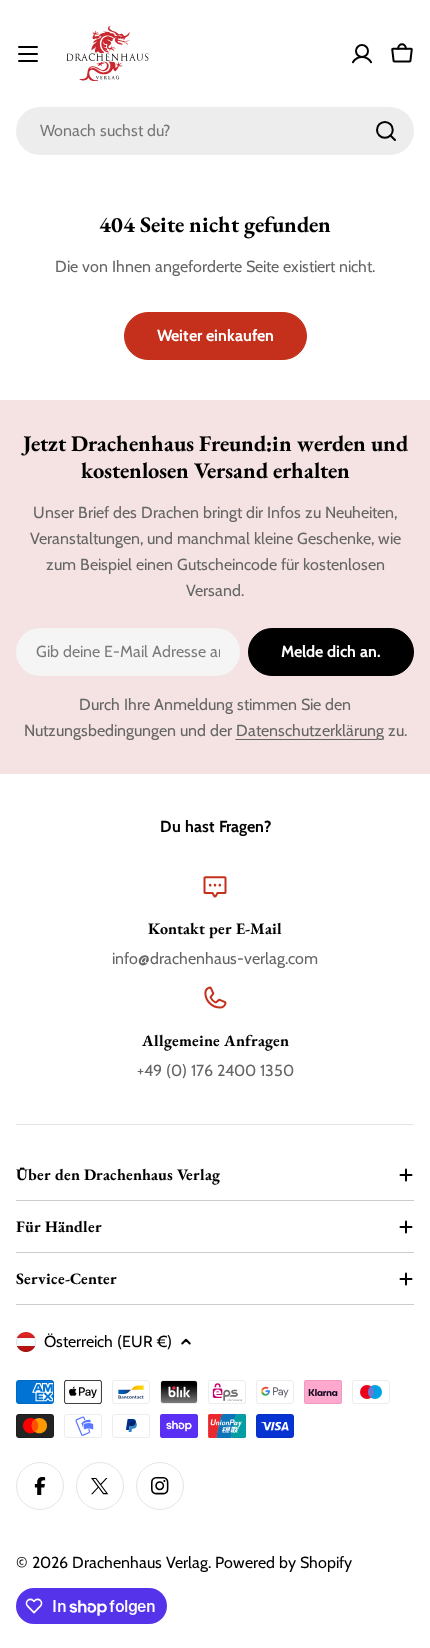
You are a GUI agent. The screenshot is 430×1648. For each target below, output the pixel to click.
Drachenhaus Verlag (140, 1562)
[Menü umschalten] (28, 54)
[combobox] (215, 131)
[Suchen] (386, 131)
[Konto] (362, 54)
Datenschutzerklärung (310, 730)
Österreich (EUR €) (108, 1341)
